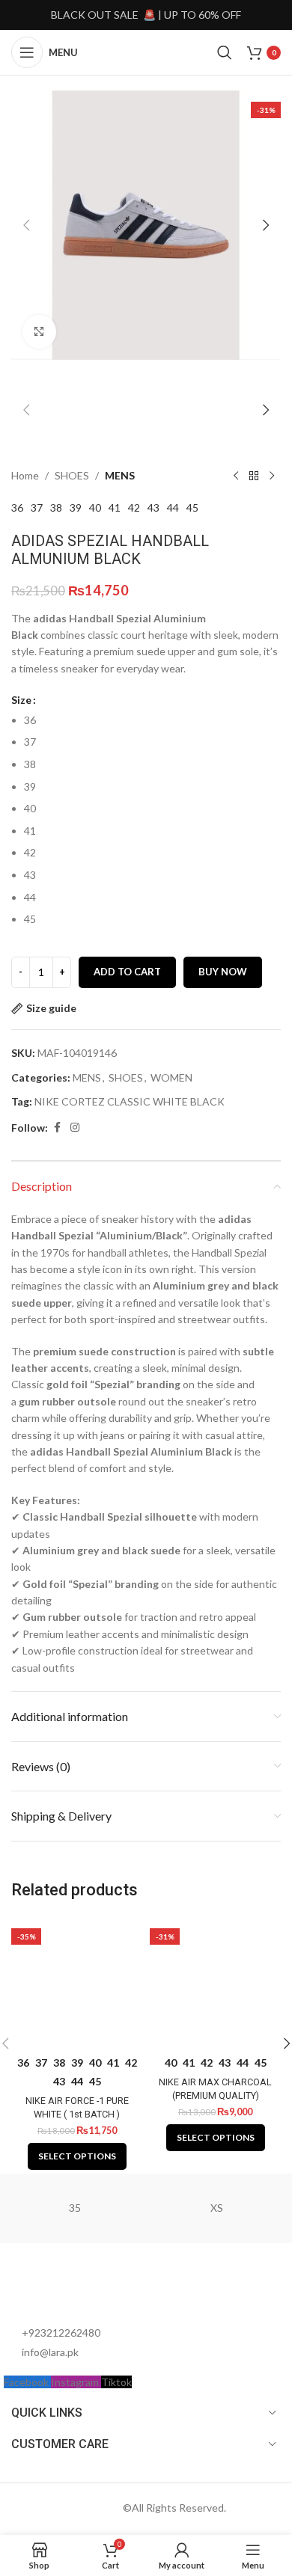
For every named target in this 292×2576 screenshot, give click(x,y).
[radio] (152, 720)
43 (153, 507)
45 (192, 507)
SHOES (72, 475)
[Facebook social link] (57, 1128)
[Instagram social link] (75, 1128)
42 (134, 507)
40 (95, 507)
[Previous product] (236, 476)
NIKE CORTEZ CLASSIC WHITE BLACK (130, 1101)
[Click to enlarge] (39, 332)
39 (76, 507)
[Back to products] (254, 476)
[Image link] (86, 2290)
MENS (120, 475)
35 (75, 2208)
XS (217, 2208)
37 (37, 507)
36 (17, 507)
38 (56, 507)
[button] (26, 225)
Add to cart (127, 972)
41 (115, 507)
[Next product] (272, 476)
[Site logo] (146, 51)
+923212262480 (61, 2333)
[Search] (225, 52)
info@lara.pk (50, 2352)
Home (25, 475)
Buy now (223, 972)
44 (173, 507)
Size (21, 700)
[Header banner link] (146, 15)
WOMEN (171, 1077)
